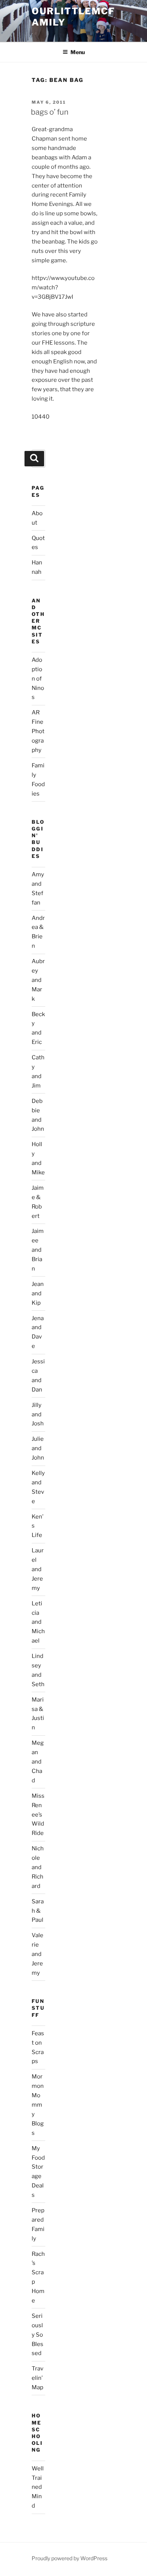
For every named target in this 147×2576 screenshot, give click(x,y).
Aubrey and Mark (38, 980)
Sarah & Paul (38, 1911)
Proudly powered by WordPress (70, 2558)
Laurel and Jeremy (38, 1569)
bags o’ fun (50, 112)
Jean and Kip (38, 1293)
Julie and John (38, 1448)
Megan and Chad (38, 1762)
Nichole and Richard (38, 1867)
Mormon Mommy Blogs (38, 2105)
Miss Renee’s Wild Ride (38, 1815)
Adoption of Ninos (38, 679)
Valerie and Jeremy (38, 1954)
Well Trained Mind (38, 2487)
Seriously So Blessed (38, 2335)
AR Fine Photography (38, 731)
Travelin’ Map (38, 2378)
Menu (78, 52)
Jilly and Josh (38, 1414)
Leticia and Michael (38, 1622)
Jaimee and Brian (38, 1250)
